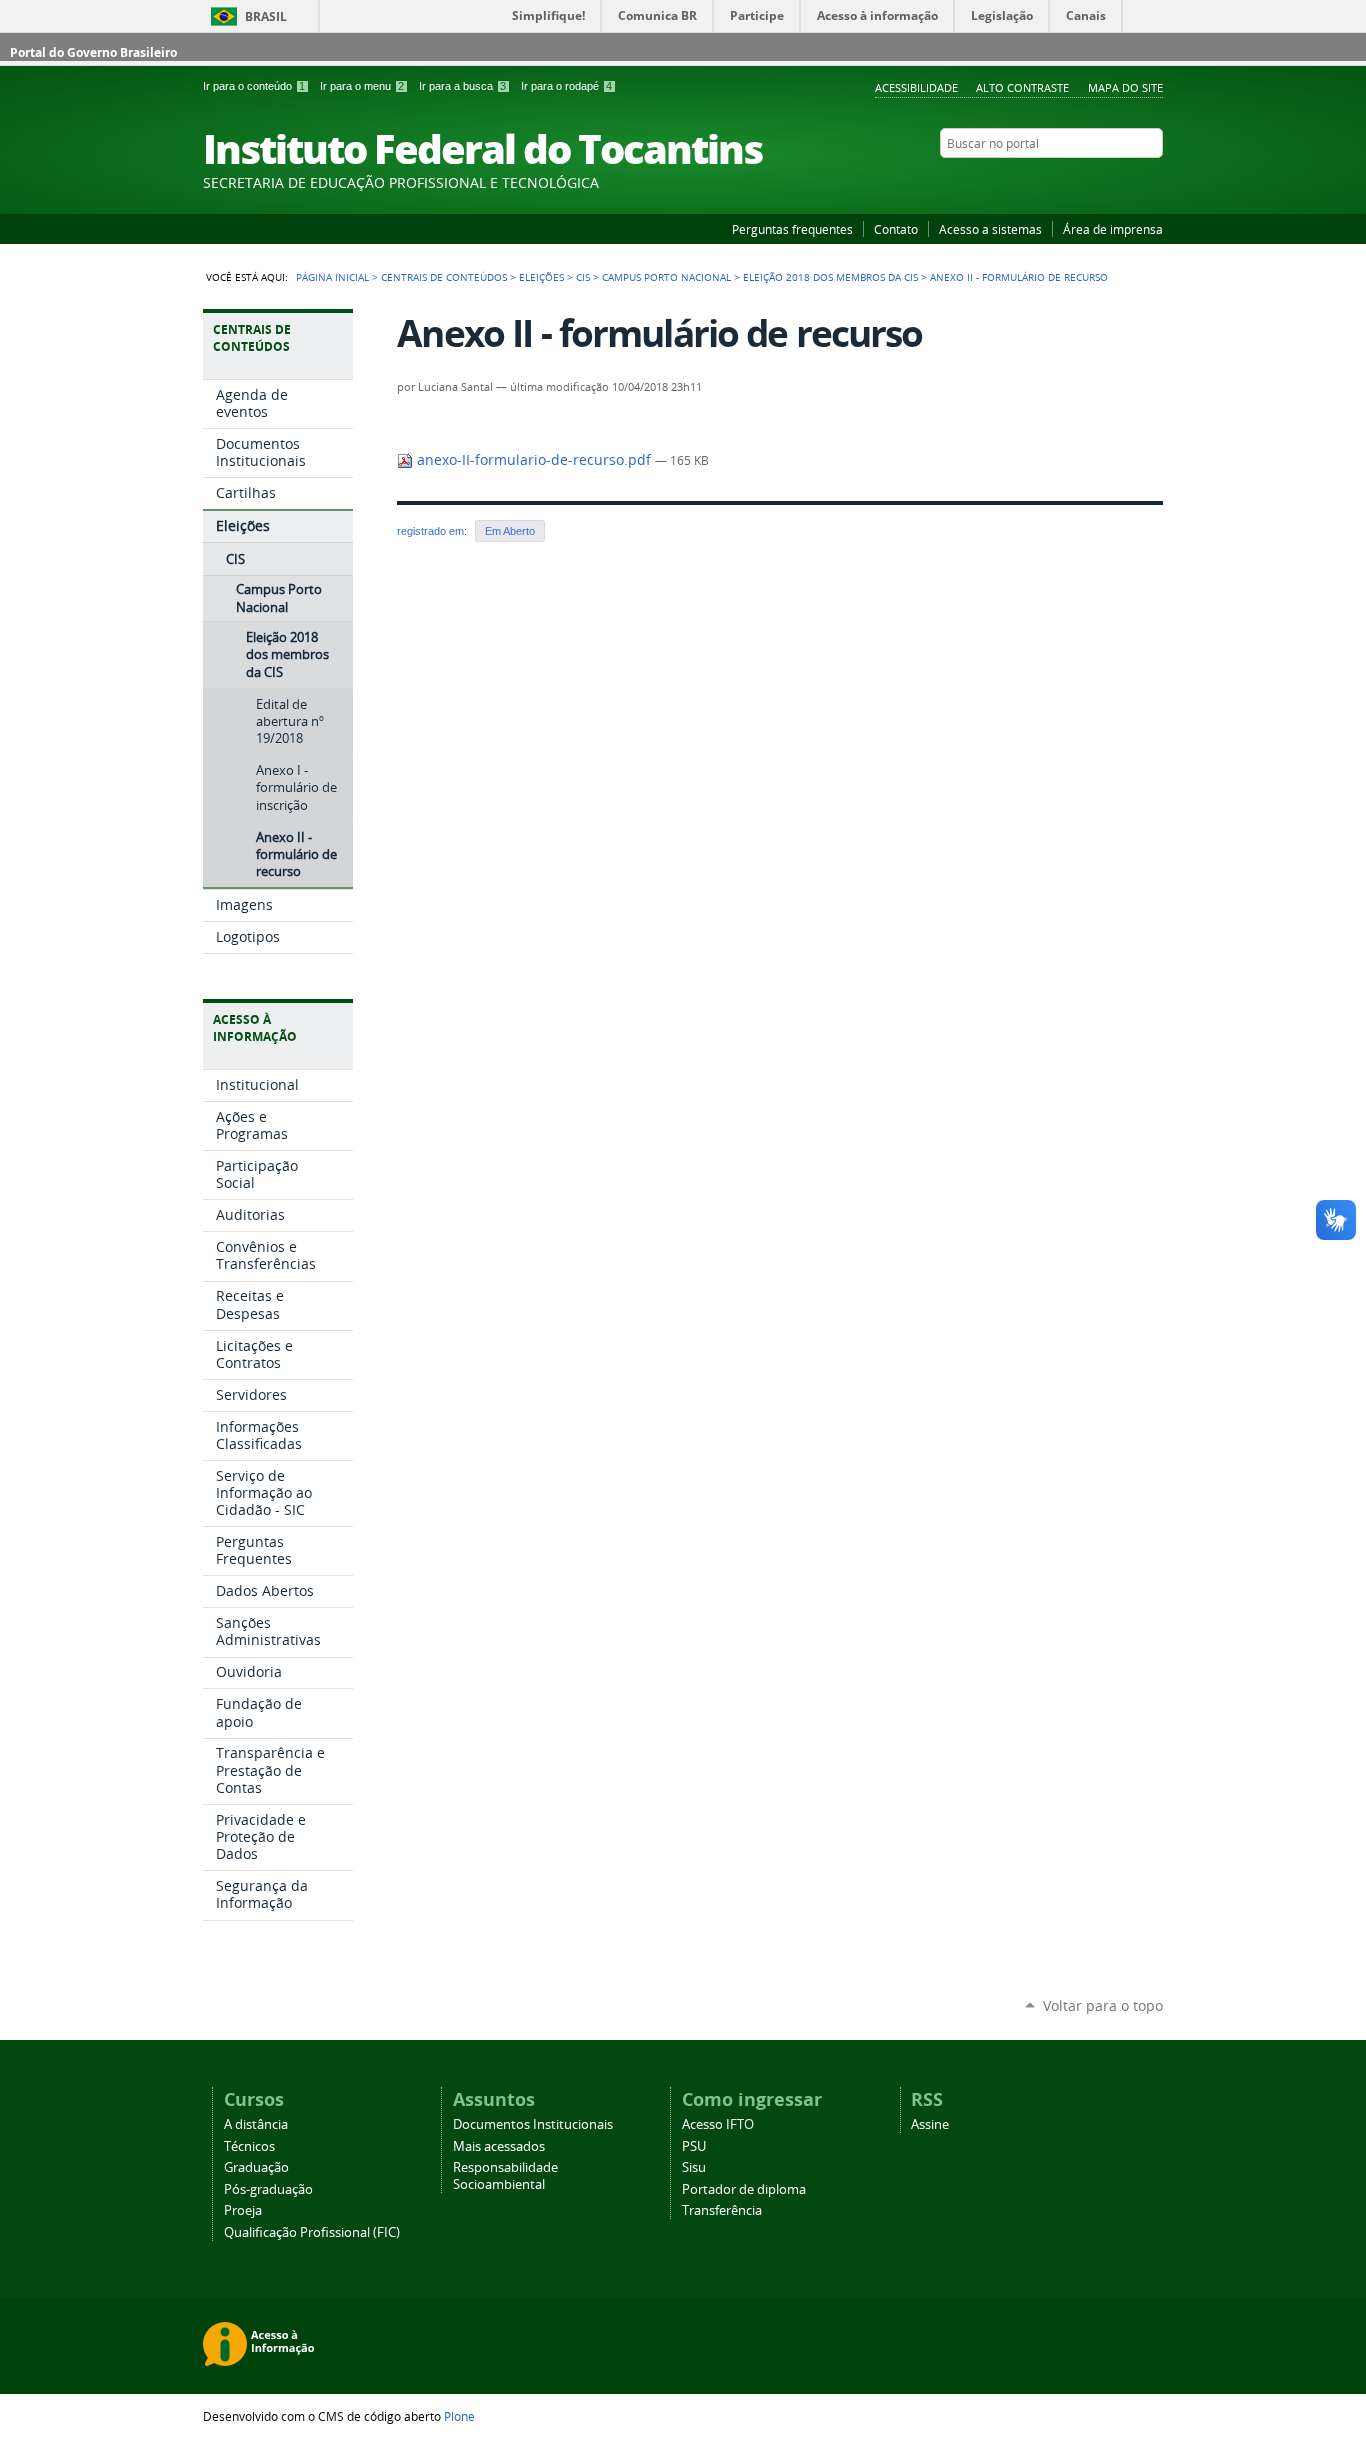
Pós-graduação (268, 2189)
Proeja (243, 2210)
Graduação (256, 2167)
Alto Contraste (1022, 87)
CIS (583, 277)
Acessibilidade (916, 87)
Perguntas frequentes (792, 229)
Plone (459, 2416)
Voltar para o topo (1103, 2005)
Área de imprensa (1113, 229)
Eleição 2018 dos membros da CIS (830, 277)
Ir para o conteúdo (254, 86)
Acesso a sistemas (990, 229)
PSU (694, 2146)
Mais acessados (499, 2146)
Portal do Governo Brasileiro (93, 52)
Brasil (266, 16)
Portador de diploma (744, 2189)
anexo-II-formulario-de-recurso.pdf (534, 460)
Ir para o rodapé (566, 86)
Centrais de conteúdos (444, 277)
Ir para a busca (462, 86)
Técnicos (249, 2146)
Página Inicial (332, 277)
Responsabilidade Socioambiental (505, 2176)
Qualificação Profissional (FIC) (312, 2232)
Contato (896, 229)
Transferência (722, 2210)
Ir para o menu (362, 86)
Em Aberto (510, 531)
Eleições (541, 277)
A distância (256, 2124)
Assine (930, 2124)
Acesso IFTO (718, 2124)
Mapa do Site (1125, 87)
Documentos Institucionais (533, 2124)
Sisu (694, 2167)
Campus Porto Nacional (666, 277)
